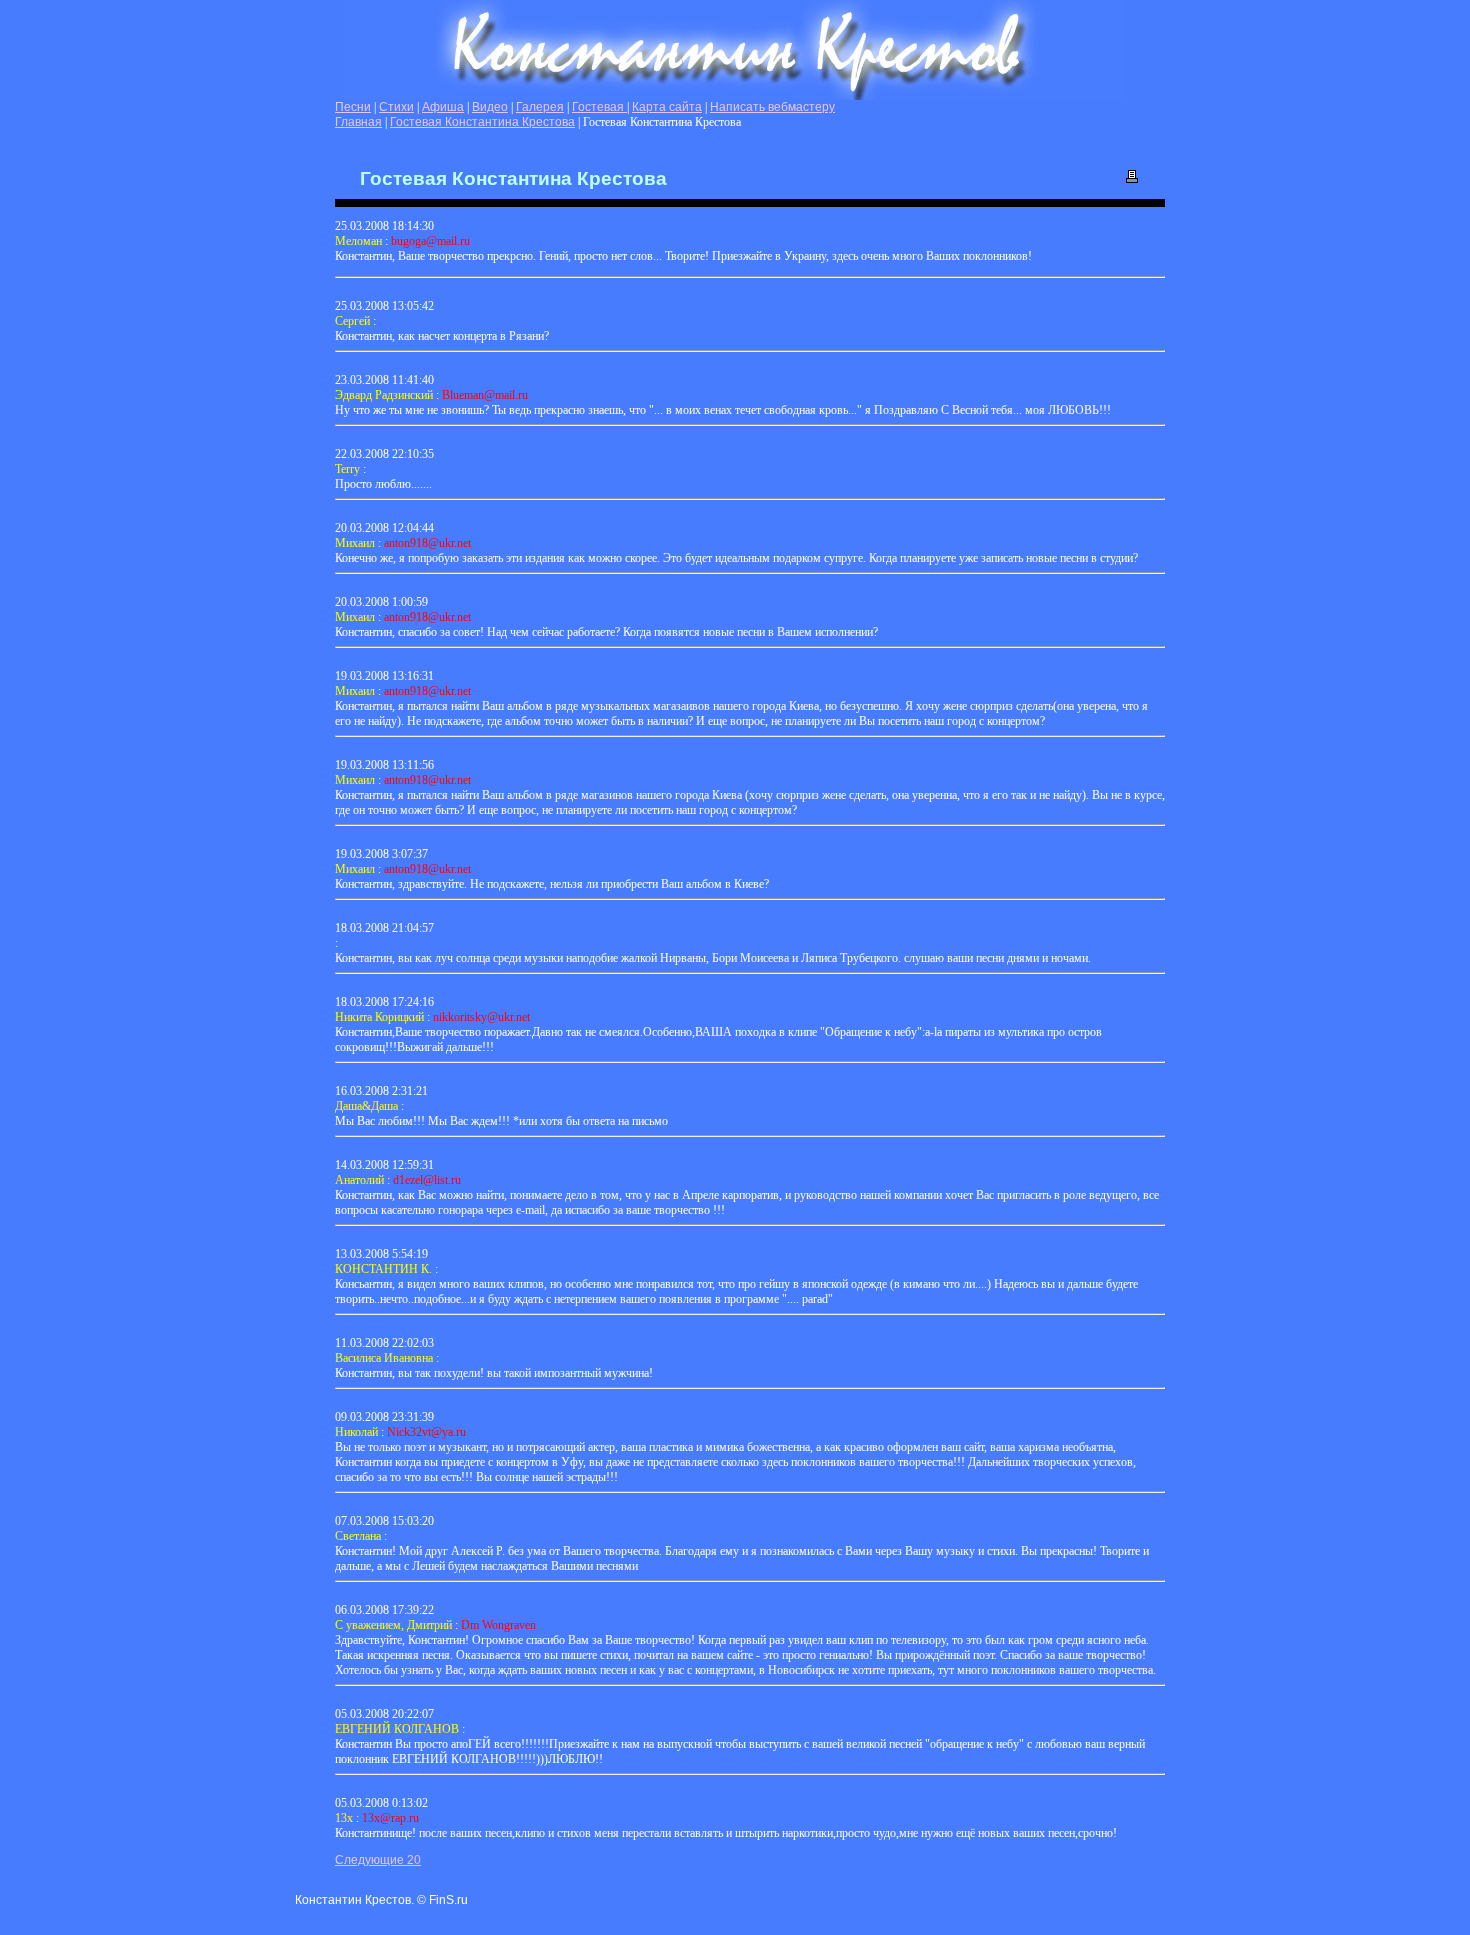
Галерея (540, 107)
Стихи (396, 107)
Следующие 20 (378, 1860)
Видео (490, 107)
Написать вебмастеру (772, 107)
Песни (353, 107)
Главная (358, 122)
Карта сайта (667, 107)
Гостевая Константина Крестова (482, 122)
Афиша (443, 107)
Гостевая (599, 107)
